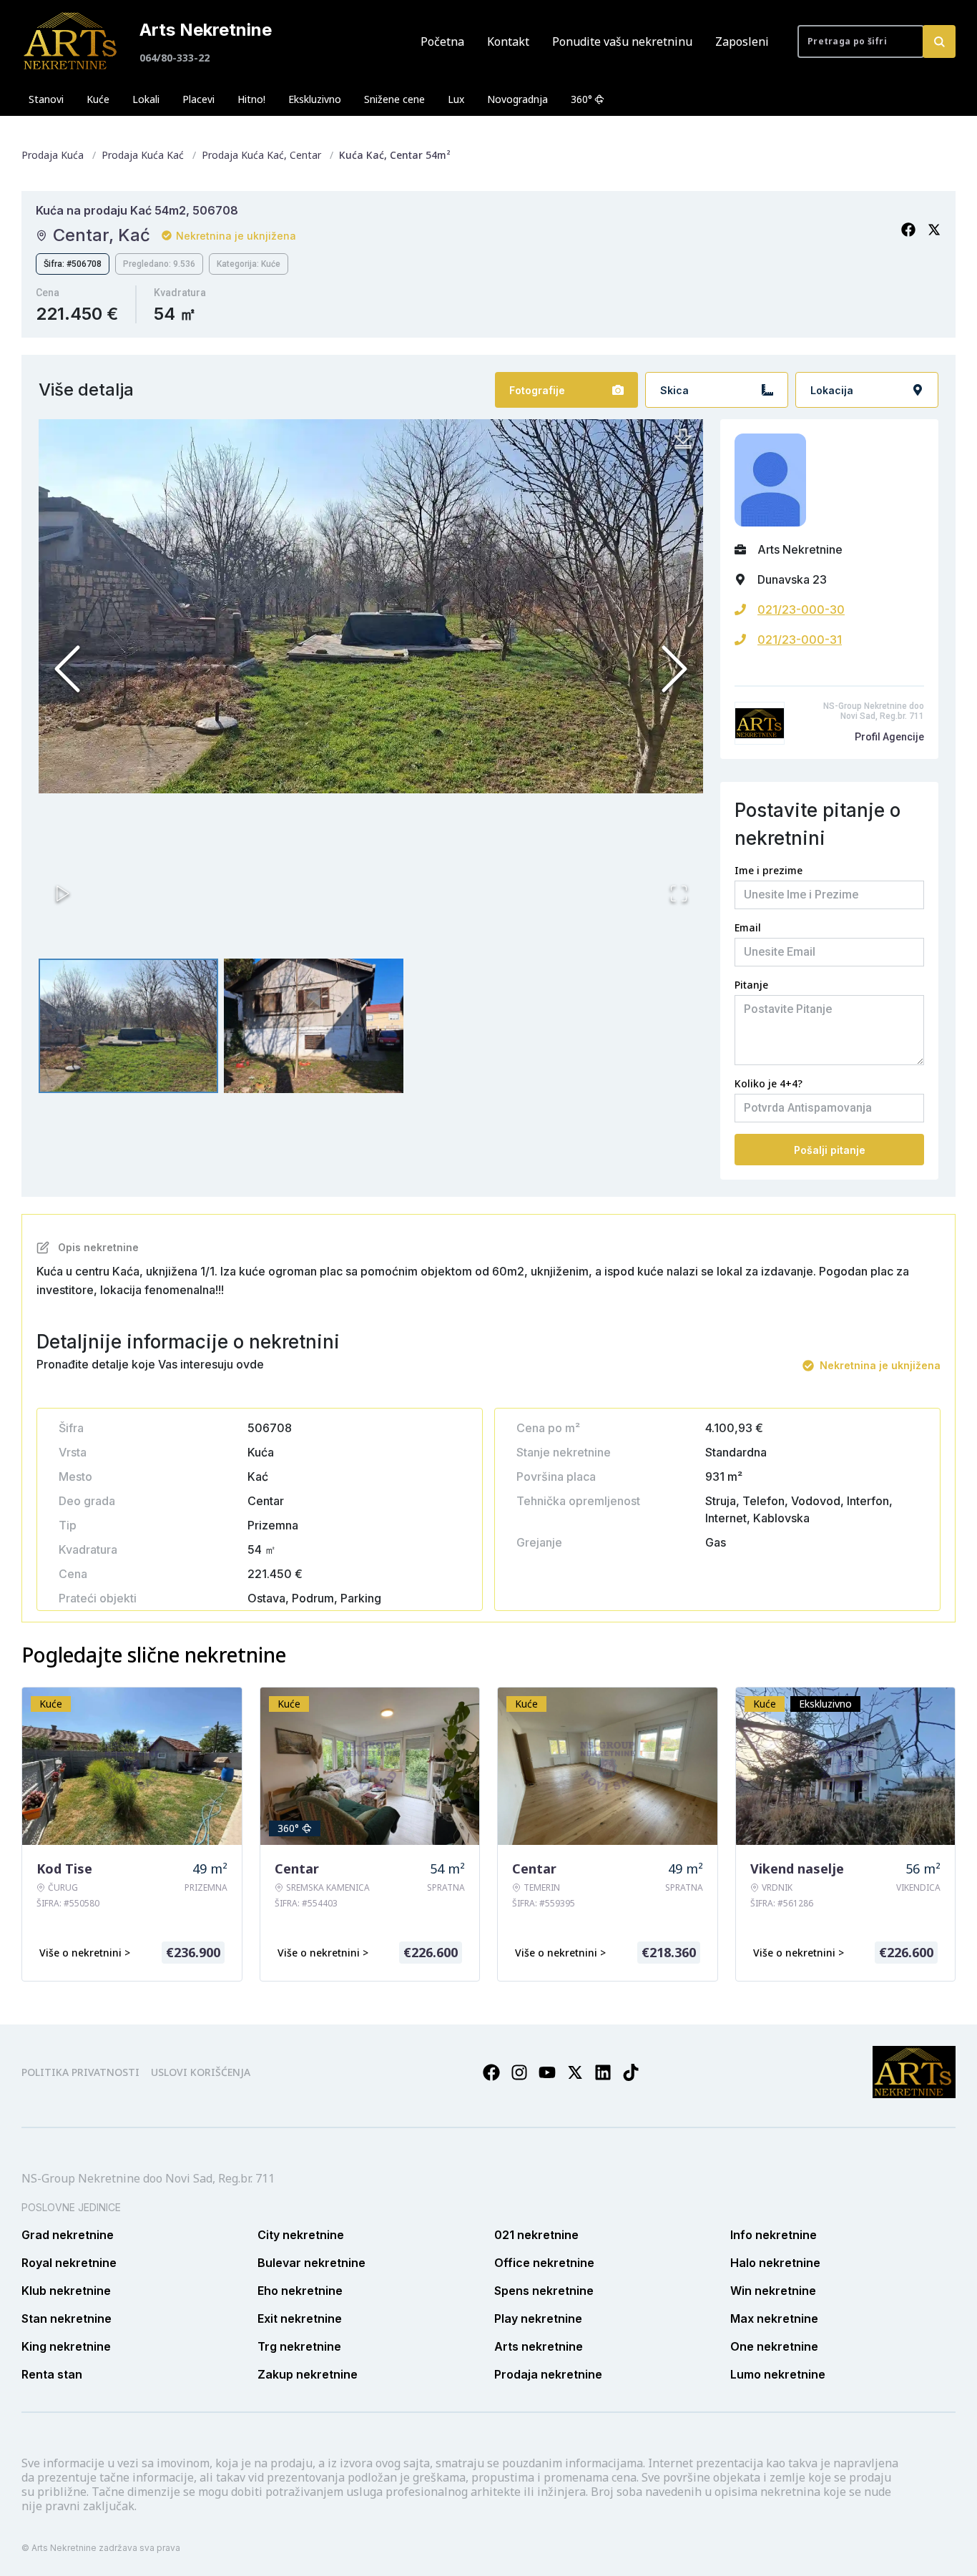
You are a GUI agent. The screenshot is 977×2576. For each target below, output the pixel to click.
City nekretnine (301, 2235)
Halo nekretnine (775, 2263)
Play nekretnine (538, 2318)
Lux (456, 99)
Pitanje (751, 985)
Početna (442, 41)
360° (581, 99)
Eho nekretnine (300, 2291)
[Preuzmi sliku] (683, 439)
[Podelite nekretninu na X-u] (934, 230)
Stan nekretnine (67, 2318)
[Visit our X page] (575, 2072)
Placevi (198, 99)
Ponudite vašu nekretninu (622, 41)
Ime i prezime (769, 870)
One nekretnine (774, 2346)
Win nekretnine (773, 2291)
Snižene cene (394, 99)
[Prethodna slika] (67, 669)
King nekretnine (66, 2346)
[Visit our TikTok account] (631, 2072)
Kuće (98, 99)
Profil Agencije (889, 737)
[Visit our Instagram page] (519, 2072)
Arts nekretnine (539, 2346)
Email (748, 927)
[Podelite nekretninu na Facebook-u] (908, 230)
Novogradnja (517, 99)
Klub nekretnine (66, 2291)
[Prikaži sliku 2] (314, 1026)
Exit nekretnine (300, 2318)
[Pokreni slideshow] (63, 893)
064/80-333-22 (175, 58)
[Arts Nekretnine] (72, 41)
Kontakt (508, 41)
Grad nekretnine (68, 2235)
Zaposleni (742, 41)
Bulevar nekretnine (311, 2263)
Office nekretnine (544, 2263)
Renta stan (52, 2374)
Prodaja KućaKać (143, 155)
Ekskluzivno (315, 99)
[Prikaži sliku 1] (128, 1026)
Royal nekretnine (69, 2263)
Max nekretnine (774, 2318)
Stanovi (46, 99)
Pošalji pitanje (830, 1150)
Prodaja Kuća (53, 155)
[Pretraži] (939, 41)
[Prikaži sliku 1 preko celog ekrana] (371, 606)
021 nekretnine (536, 2235)
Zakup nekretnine (308, 2374)
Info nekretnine (774, 2235)
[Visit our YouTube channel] (547, 2072)
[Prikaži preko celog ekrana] (679, 893)
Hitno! (251, 99)
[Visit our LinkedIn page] (603, 2072)
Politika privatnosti (80, 2072)
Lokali (146, 99)
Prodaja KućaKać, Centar (261, 155)
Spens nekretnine (544, 2291)
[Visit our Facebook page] (491, 2072)
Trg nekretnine (299, 2346)
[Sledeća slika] (674, 669)
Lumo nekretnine (778, 2374)
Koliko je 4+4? (769, 1083)
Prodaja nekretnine (548, 2374)
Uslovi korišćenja (201, 2072)
